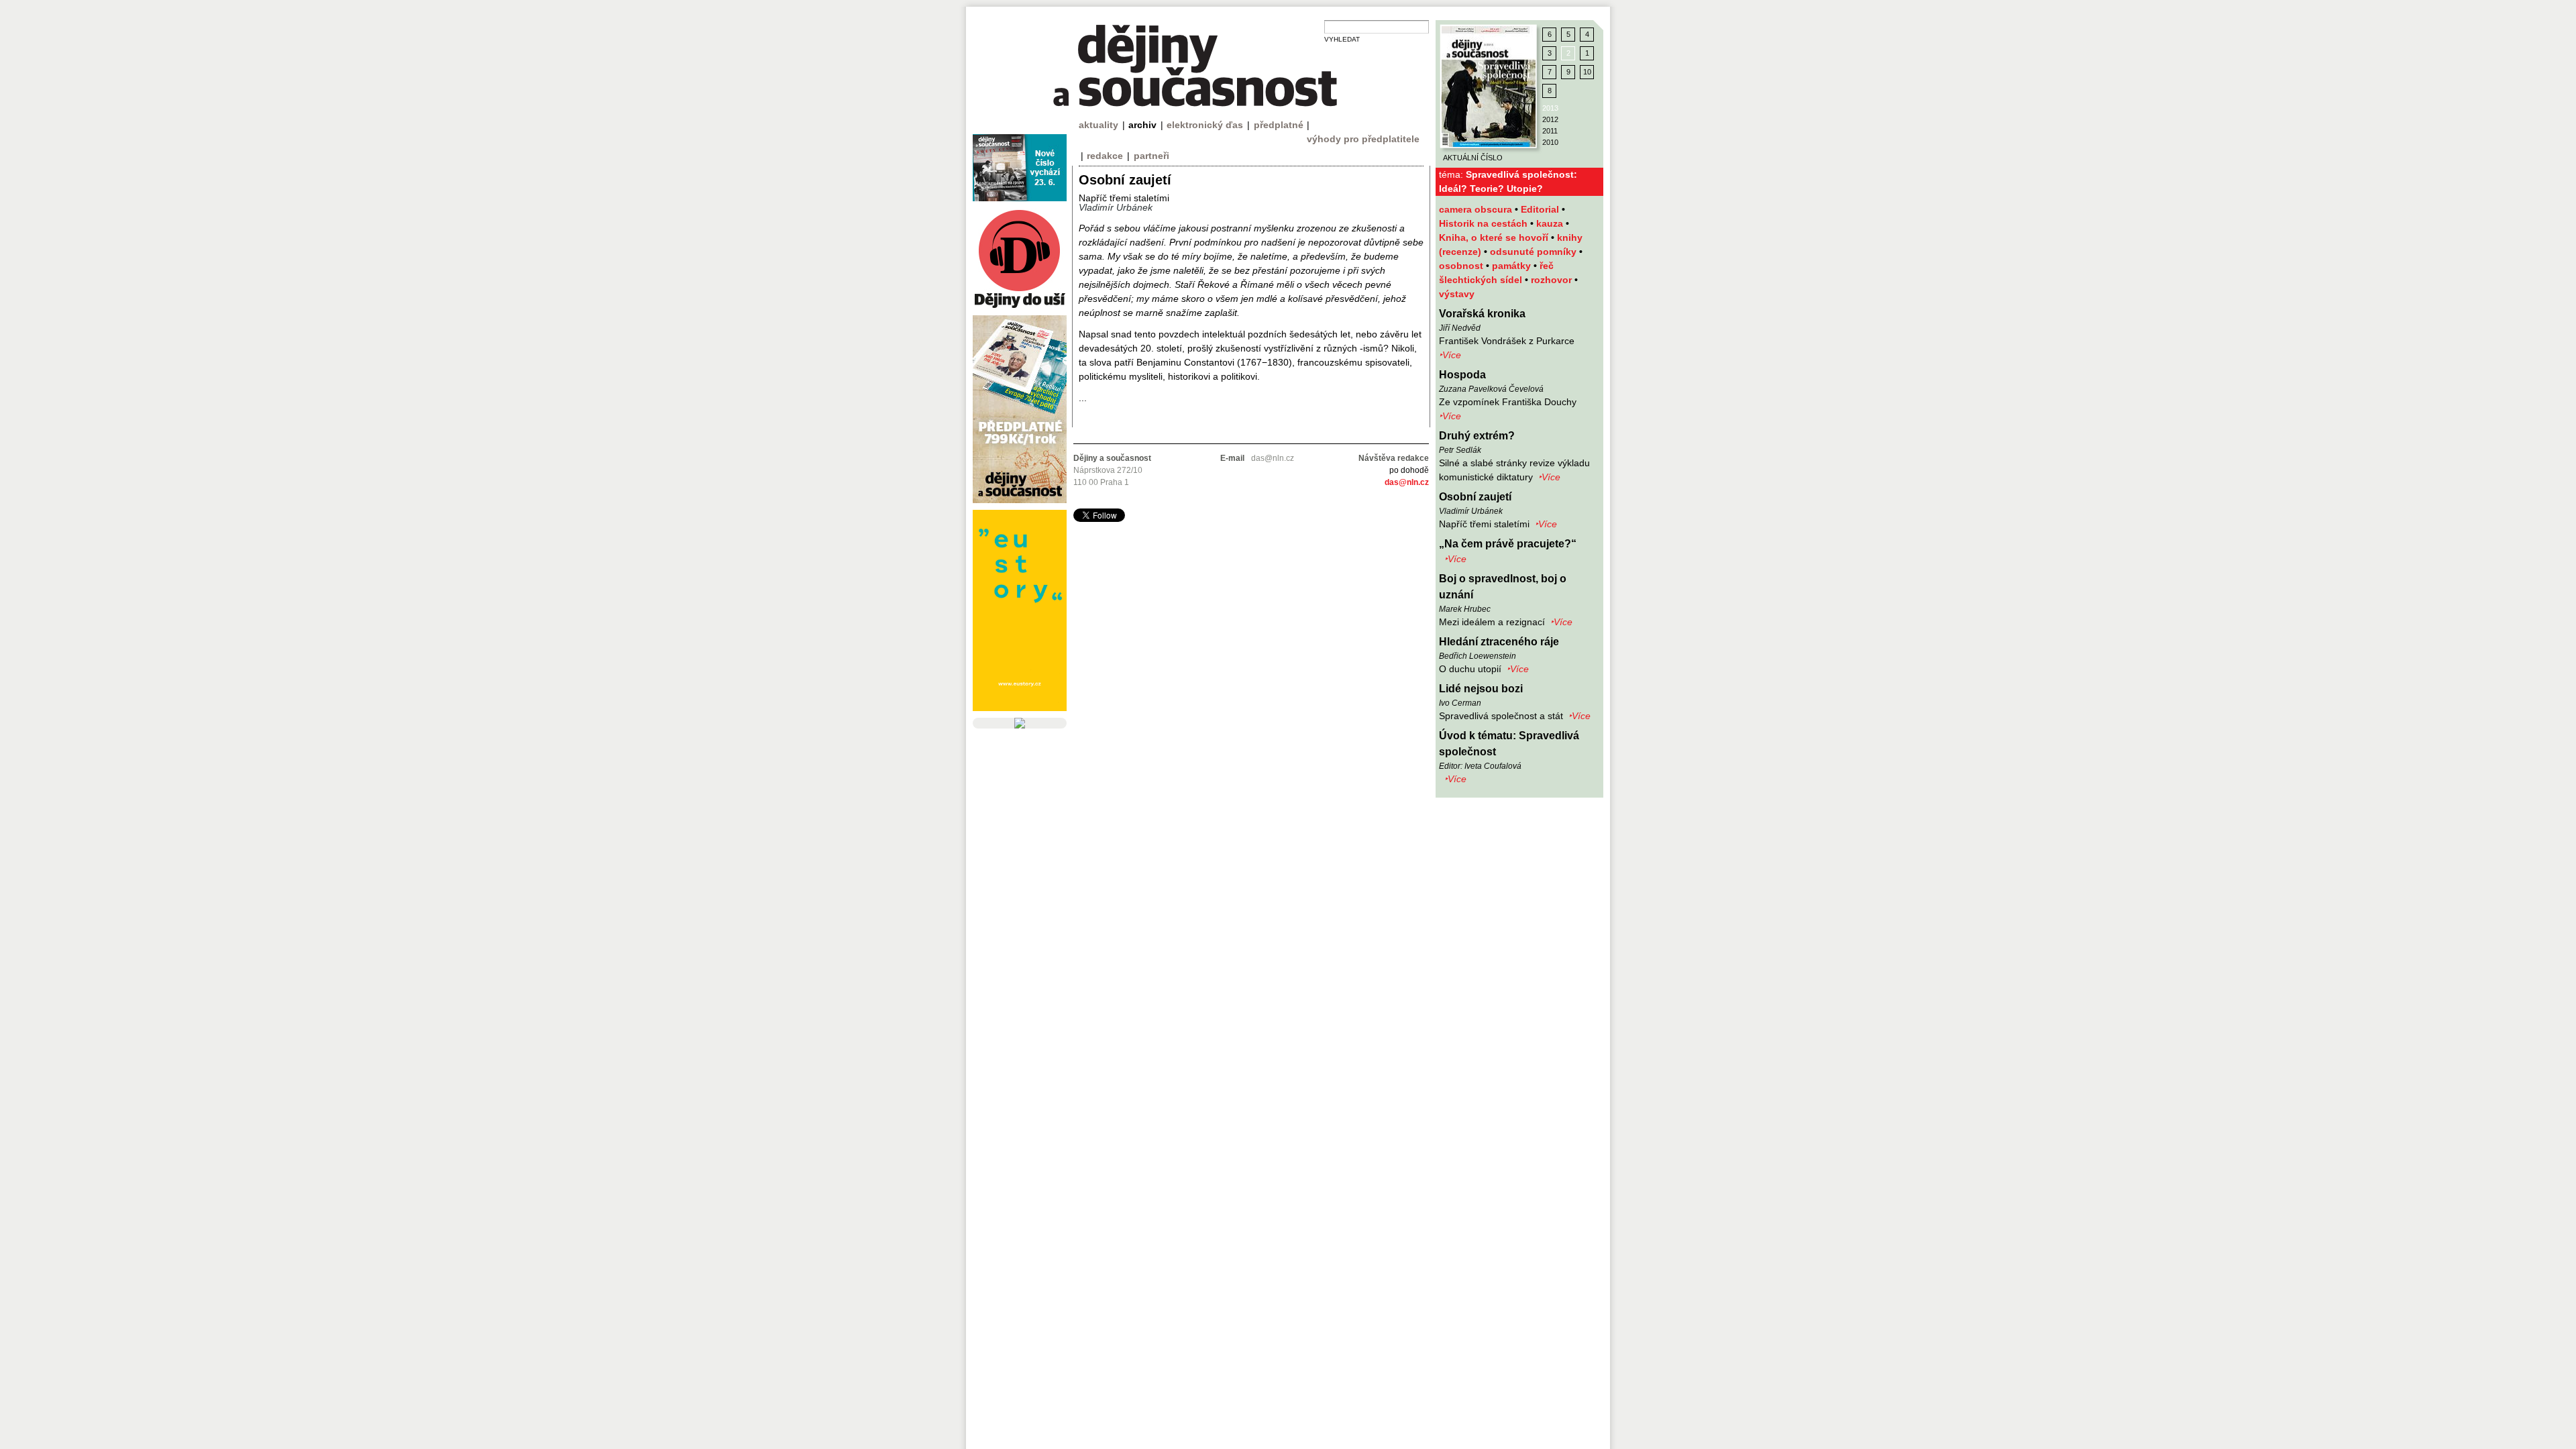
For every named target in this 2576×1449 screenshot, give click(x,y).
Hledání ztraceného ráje (1499, 642)
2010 (1550, 142)
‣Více (1450, 355)
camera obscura (1477, 209)
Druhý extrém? (1477, 436)
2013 (1550, 108)
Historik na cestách (1485, 223)
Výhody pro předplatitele (1363, 139)
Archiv (1142, 125)
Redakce (1105, 156)
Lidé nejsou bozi (1481, 689)
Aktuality (1098, 125)
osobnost (1462, 266)
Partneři (1151, 156)
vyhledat (1342, 39)
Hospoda (1462, 375)
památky (1513, 266)
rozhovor (1553, 280)
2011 (1550, 131)
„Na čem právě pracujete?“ (1508, 544)
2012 (1550, 119)
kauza (1551, 223)
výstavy (1457, 294)
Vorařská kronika (1482, 314)
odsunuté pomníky (1535, 252)
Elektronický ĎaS (1205, 125)
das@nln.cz (1407, 482)
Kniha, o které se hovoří (1495, 237)
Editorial (1541, 209)
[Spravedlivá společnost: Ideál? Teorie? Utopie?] (1489, 87)
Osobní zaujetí (1475, 497)
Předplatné (1279, 125)
